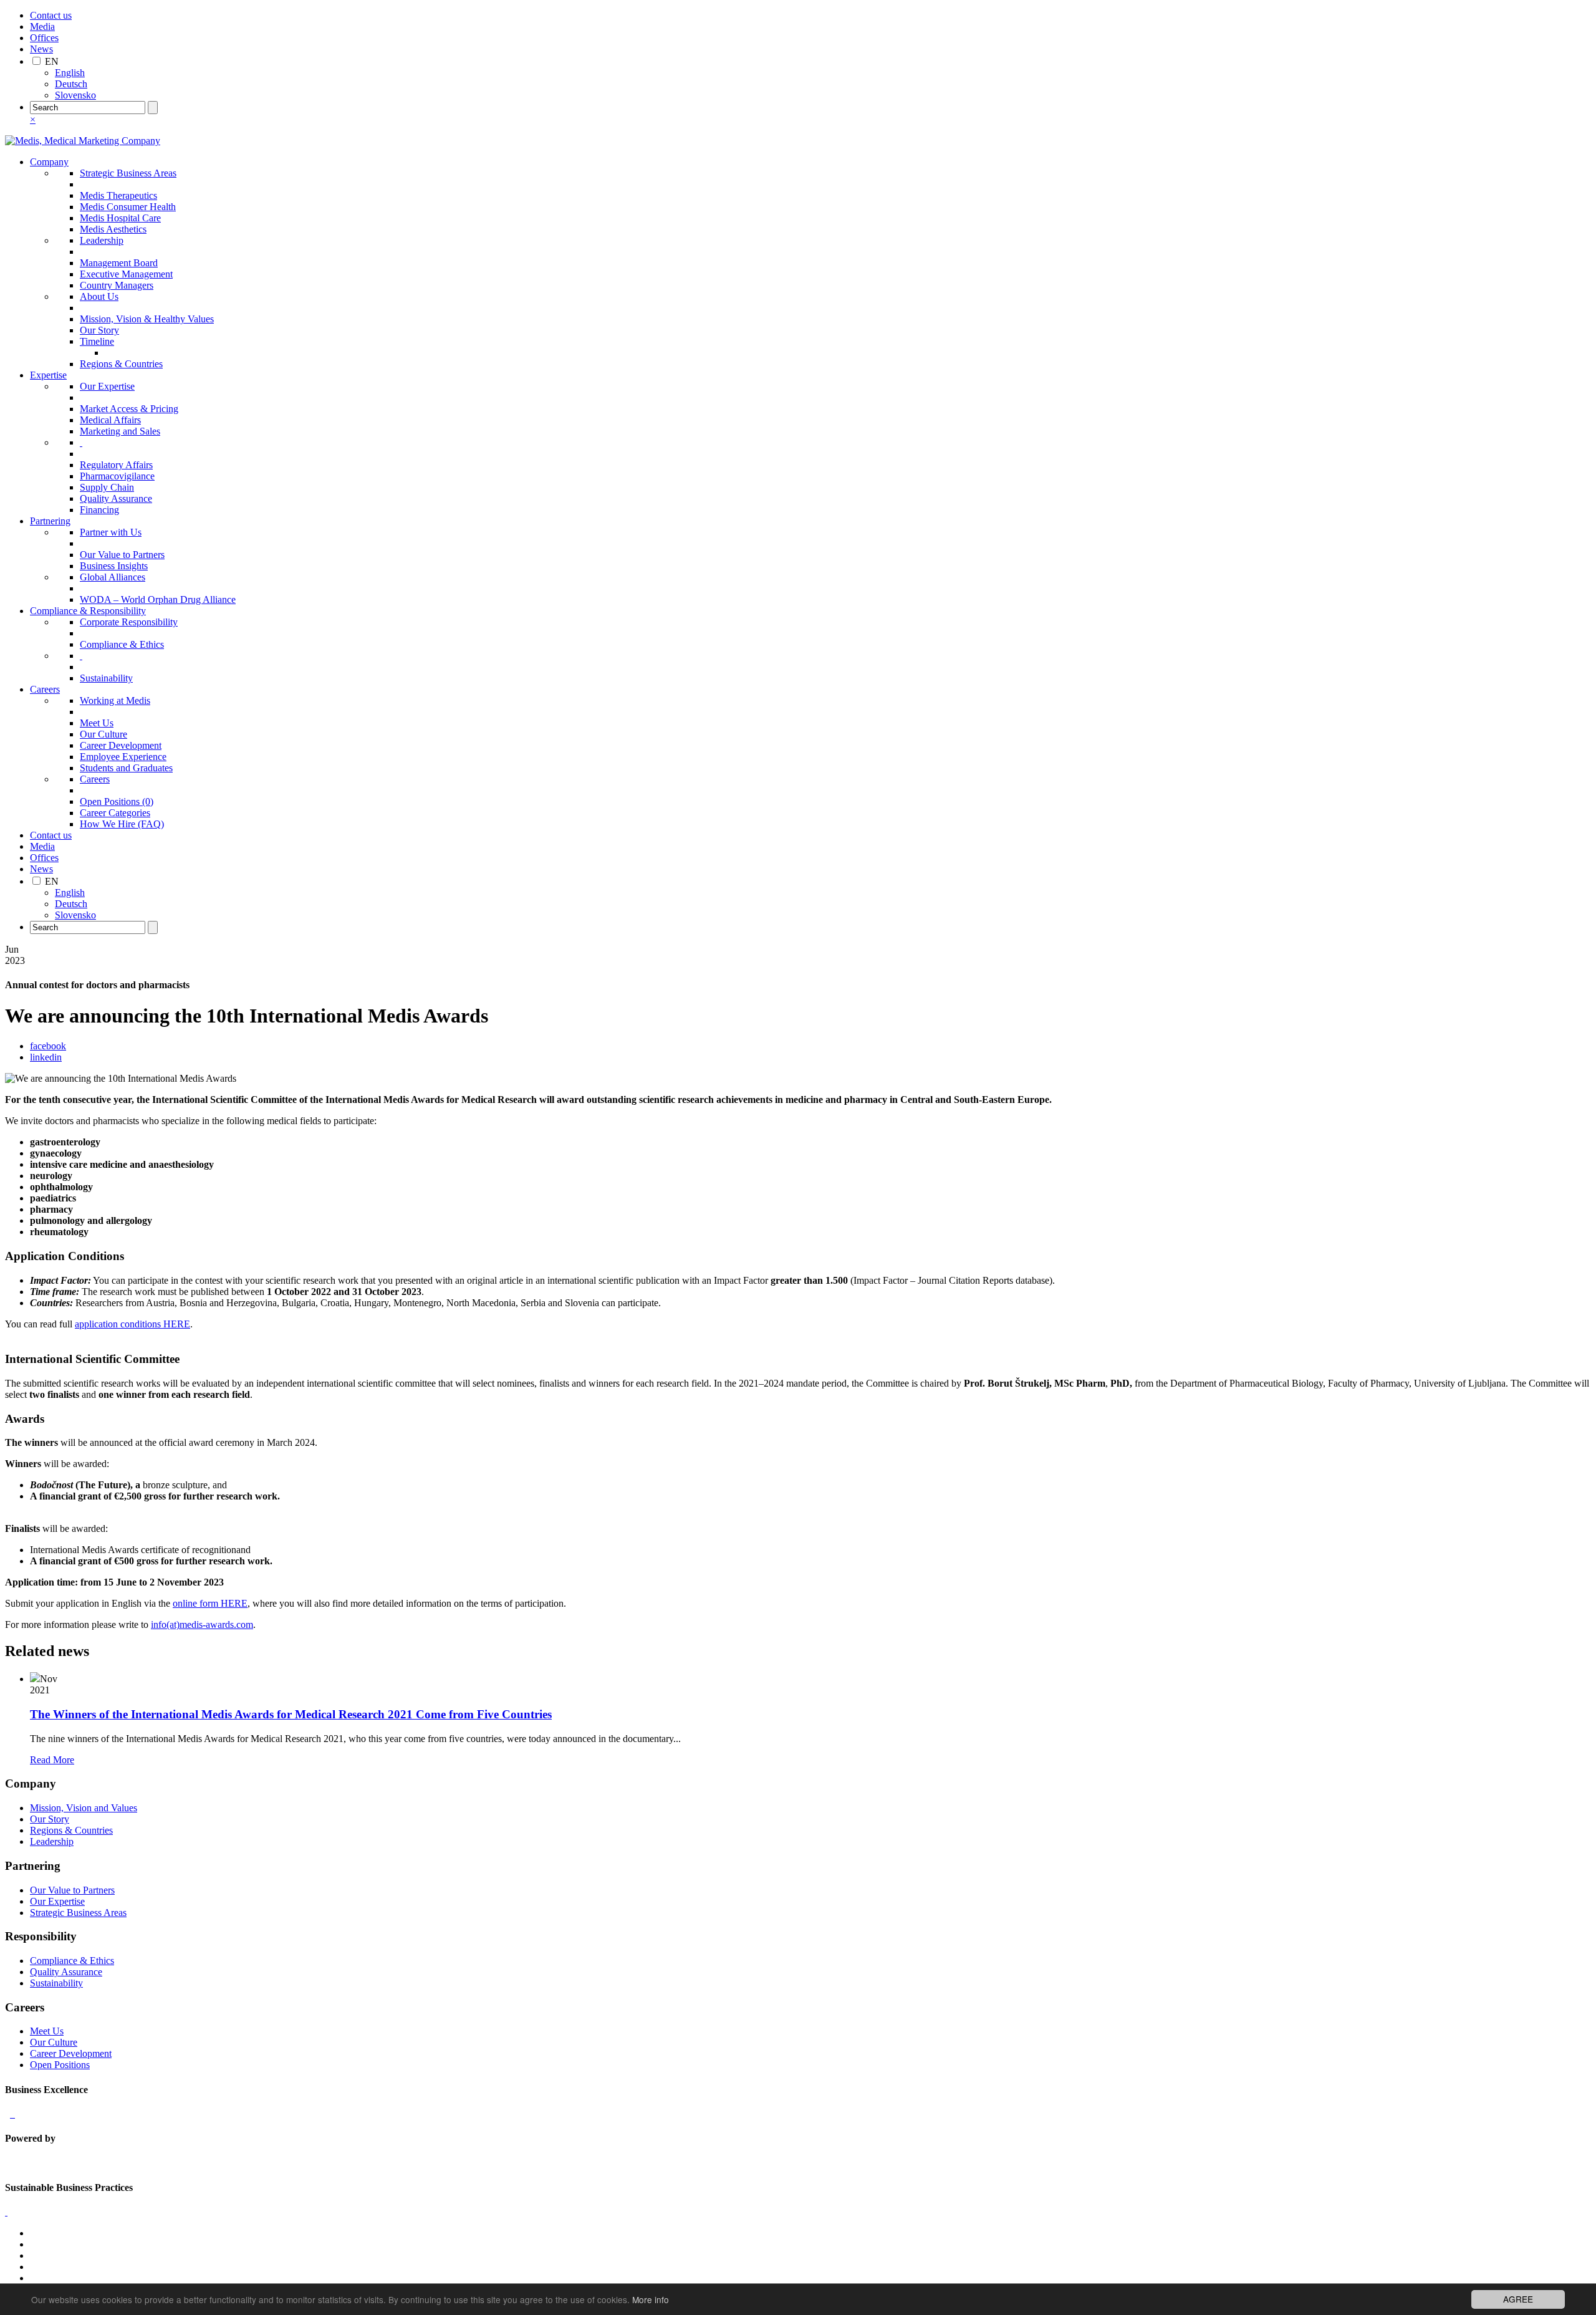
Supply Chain (107, 487)
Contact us (51, 15)
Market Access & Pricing (129, 409)
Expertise (48, 375)
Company (49, 162)
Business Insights (114, 566)
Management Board (119, 263)
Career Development (121, 745)
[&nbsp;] (81, 442)
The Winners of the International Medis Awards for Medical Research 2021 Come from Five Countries (291, 1714)
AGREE (1518, 2299)
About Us (99, 296)
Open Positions (60, 2065)
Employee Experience (123, 757)
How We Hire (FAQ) (122, 824)
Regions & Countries (121, 364)
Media (42, 26)
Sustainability (106, 678)
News (41, 49)
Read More (52, 1760)
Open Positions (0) (117, 801)
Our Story (99, 330)
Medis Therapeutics (118, 195)
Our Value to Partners (122, 555)
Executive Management (126, 274)
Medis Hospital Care (120, 218)
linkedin (46, 1057)
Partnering (50, 521)
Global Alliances (113, 577)
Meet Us (97, 723)
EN (52, 61)
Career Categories (115, 813)
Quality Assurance (116, 498)
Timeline (97, 341)
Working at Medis (115, 700)
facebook (48, 1046)
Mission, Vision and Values (84, 1808)
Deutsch (71, 84)
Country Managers (117, 285)
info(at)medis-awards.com (202, 1624)
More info (651, 2299)
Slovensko (75, 95)
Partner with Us (111, 532)
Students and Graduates (126, 768)
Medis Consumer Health (128, 207)
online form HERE (210, 1603)
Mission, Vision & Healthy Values (147, 319)
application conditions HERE (132, 1324)
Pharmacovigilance (117, 476)
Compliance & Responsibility (88, 611)
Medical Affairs (110, 420)
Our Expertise (107, 386)
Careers (45, 689)
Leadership (102, 240)
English (70, 73)
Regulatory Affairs (116, 465)
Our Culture (103, 734)
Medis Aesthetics (113, 229)
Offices (44, 38)
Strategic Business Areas (128, 173)
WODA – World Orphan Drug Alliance (158, 599)
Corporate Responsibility (129, 622)
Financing (99, 510)
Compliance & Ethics (122, 644)
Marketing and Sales (120, 431)
